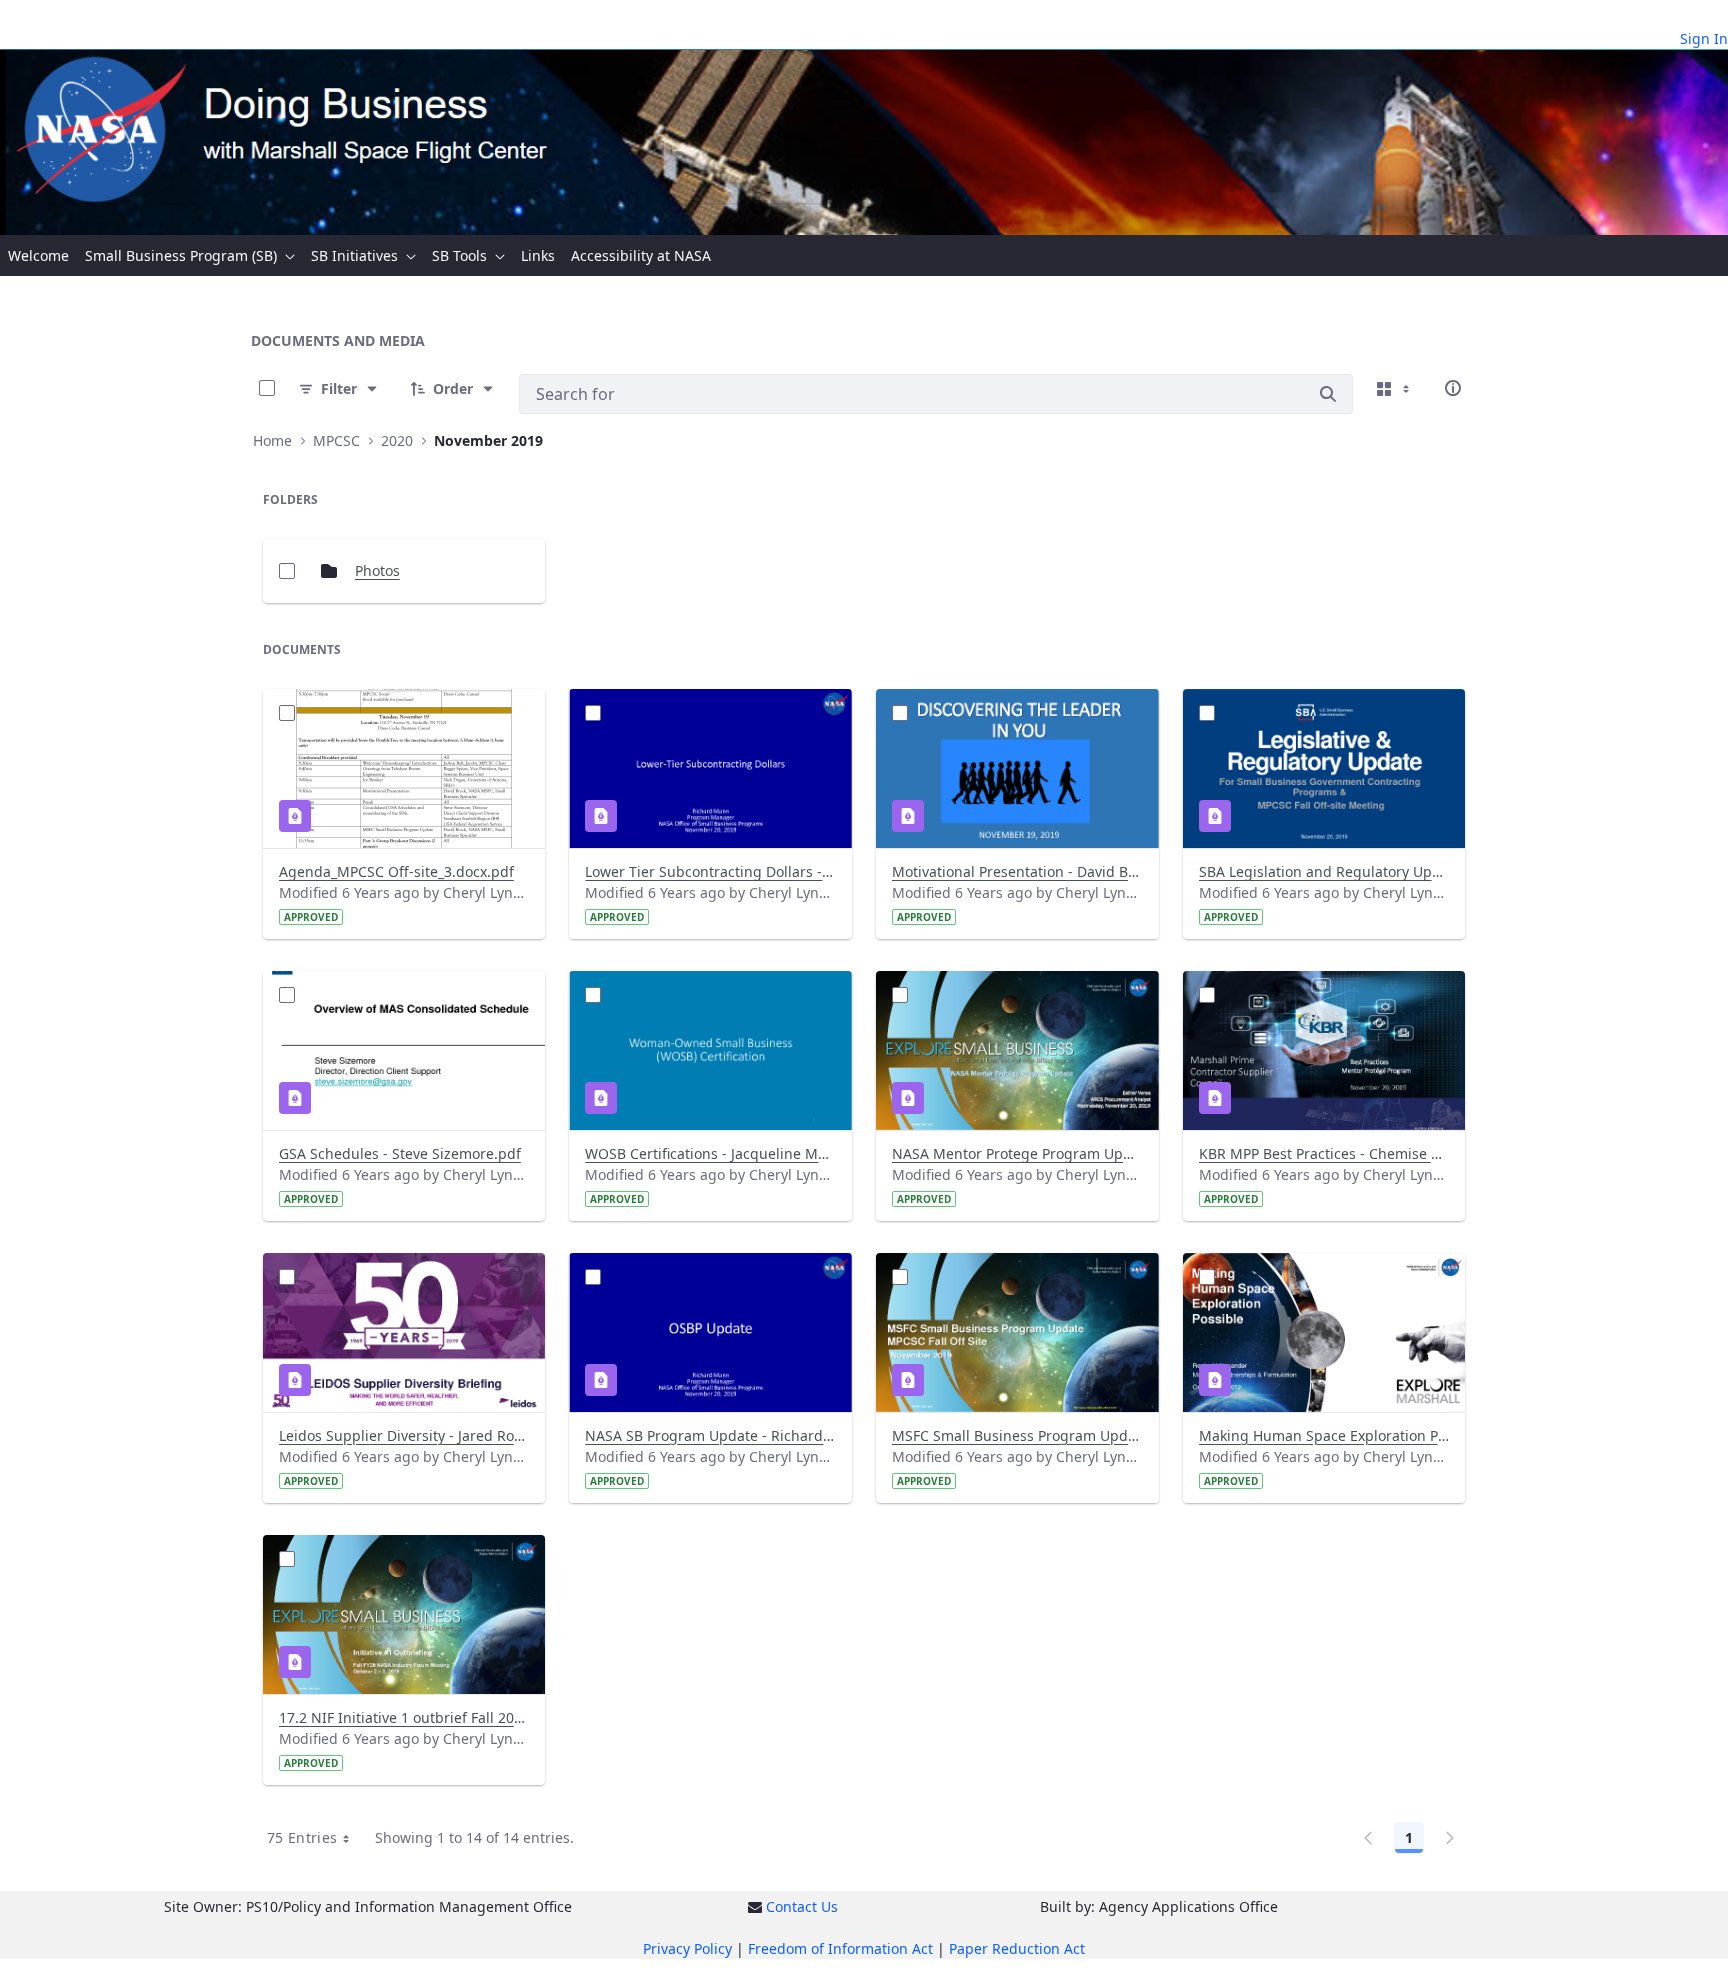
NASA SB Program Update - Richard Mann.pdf (710, 1435)
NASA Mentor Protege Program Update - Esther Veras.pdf (1017, 1153)
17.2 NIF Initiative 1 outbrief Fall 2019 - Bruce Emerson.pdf (404, 1717)
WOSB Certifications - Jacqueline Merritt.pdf (710, 1153)
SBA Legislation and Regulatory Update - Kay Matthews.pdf (1324, 871)
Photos (377, 570)
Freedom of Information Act (840, 1948)
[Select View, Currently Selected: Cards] (1395, 388)
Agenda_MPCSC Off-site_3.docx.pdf (396, 871)
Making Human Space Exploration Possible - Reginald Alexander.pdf (1324, 1435)
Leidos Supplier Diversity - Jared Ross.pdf (404, 1435)
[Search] (1328, 394)
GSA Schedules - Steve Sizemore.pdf (400, 1153)
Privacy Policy (687, 1948)
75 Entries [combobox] (302, 1837)
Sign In (1704, 38)
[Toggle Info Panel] (1453, 388)
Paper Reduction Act (1017, 1948)
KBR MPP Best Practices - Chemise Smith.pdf (1324, 1153)
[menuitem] (38, 255)
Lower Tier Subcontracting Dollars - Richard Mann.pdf (710, 871)
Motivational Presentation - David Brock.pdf (1017, 871)
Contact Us (802, 1906)
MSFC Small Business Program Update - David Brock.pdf (1017, 1435)
